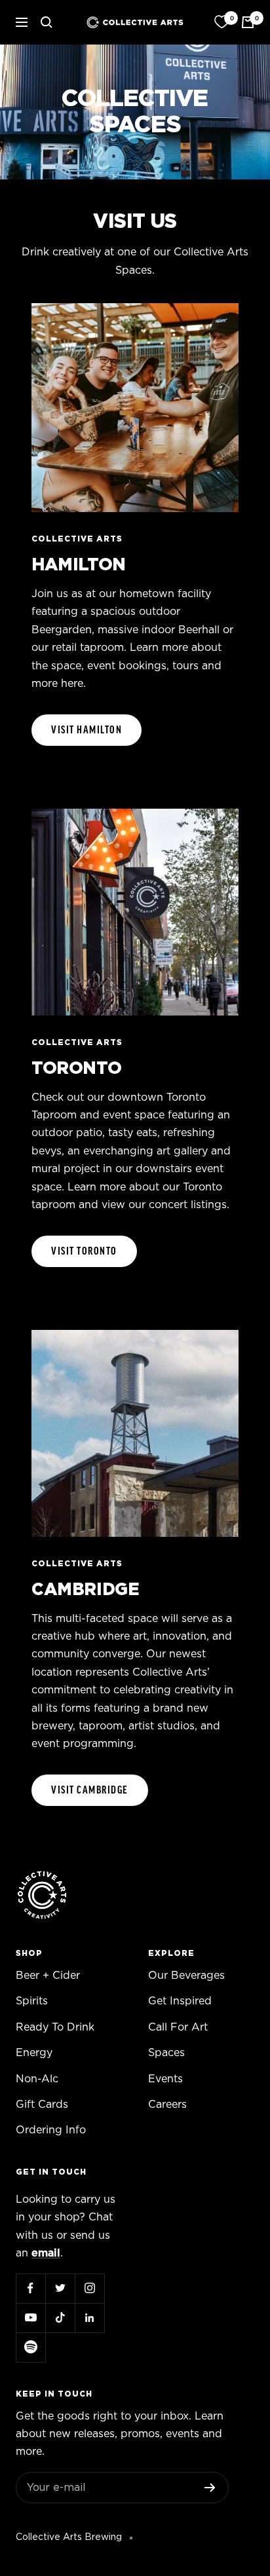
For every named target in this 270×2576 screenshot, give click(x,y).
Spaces (166, 2053)
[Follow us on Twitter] (60, 2288)
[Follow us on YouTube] (30, 2318)
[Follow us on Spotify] (30, 2347)
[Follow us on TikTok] (60, 2318)
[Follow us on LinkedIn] (89, 2318)
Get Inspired (180, 2001)
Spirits (32, 2001)
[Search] (47, 22)
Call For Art (178, 2027)
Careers (167, 2105)
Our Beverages (186, 1976)
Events (165, 2079)
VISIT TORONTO (84, 1251)
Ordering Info (51, 2130)
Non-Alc (37, 2079)
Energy (34, 2053)
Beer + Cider (48, 1976)
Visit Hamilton (87, 730)
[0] (222, 22)
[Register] (210, 2488)
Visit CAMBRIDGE (90, 1790)
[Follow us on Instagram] (89, 2288)
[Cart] (248, 22)
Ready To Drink (55, 2027)
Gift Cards (42, 2105)
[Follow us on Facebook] (30, 2288)
